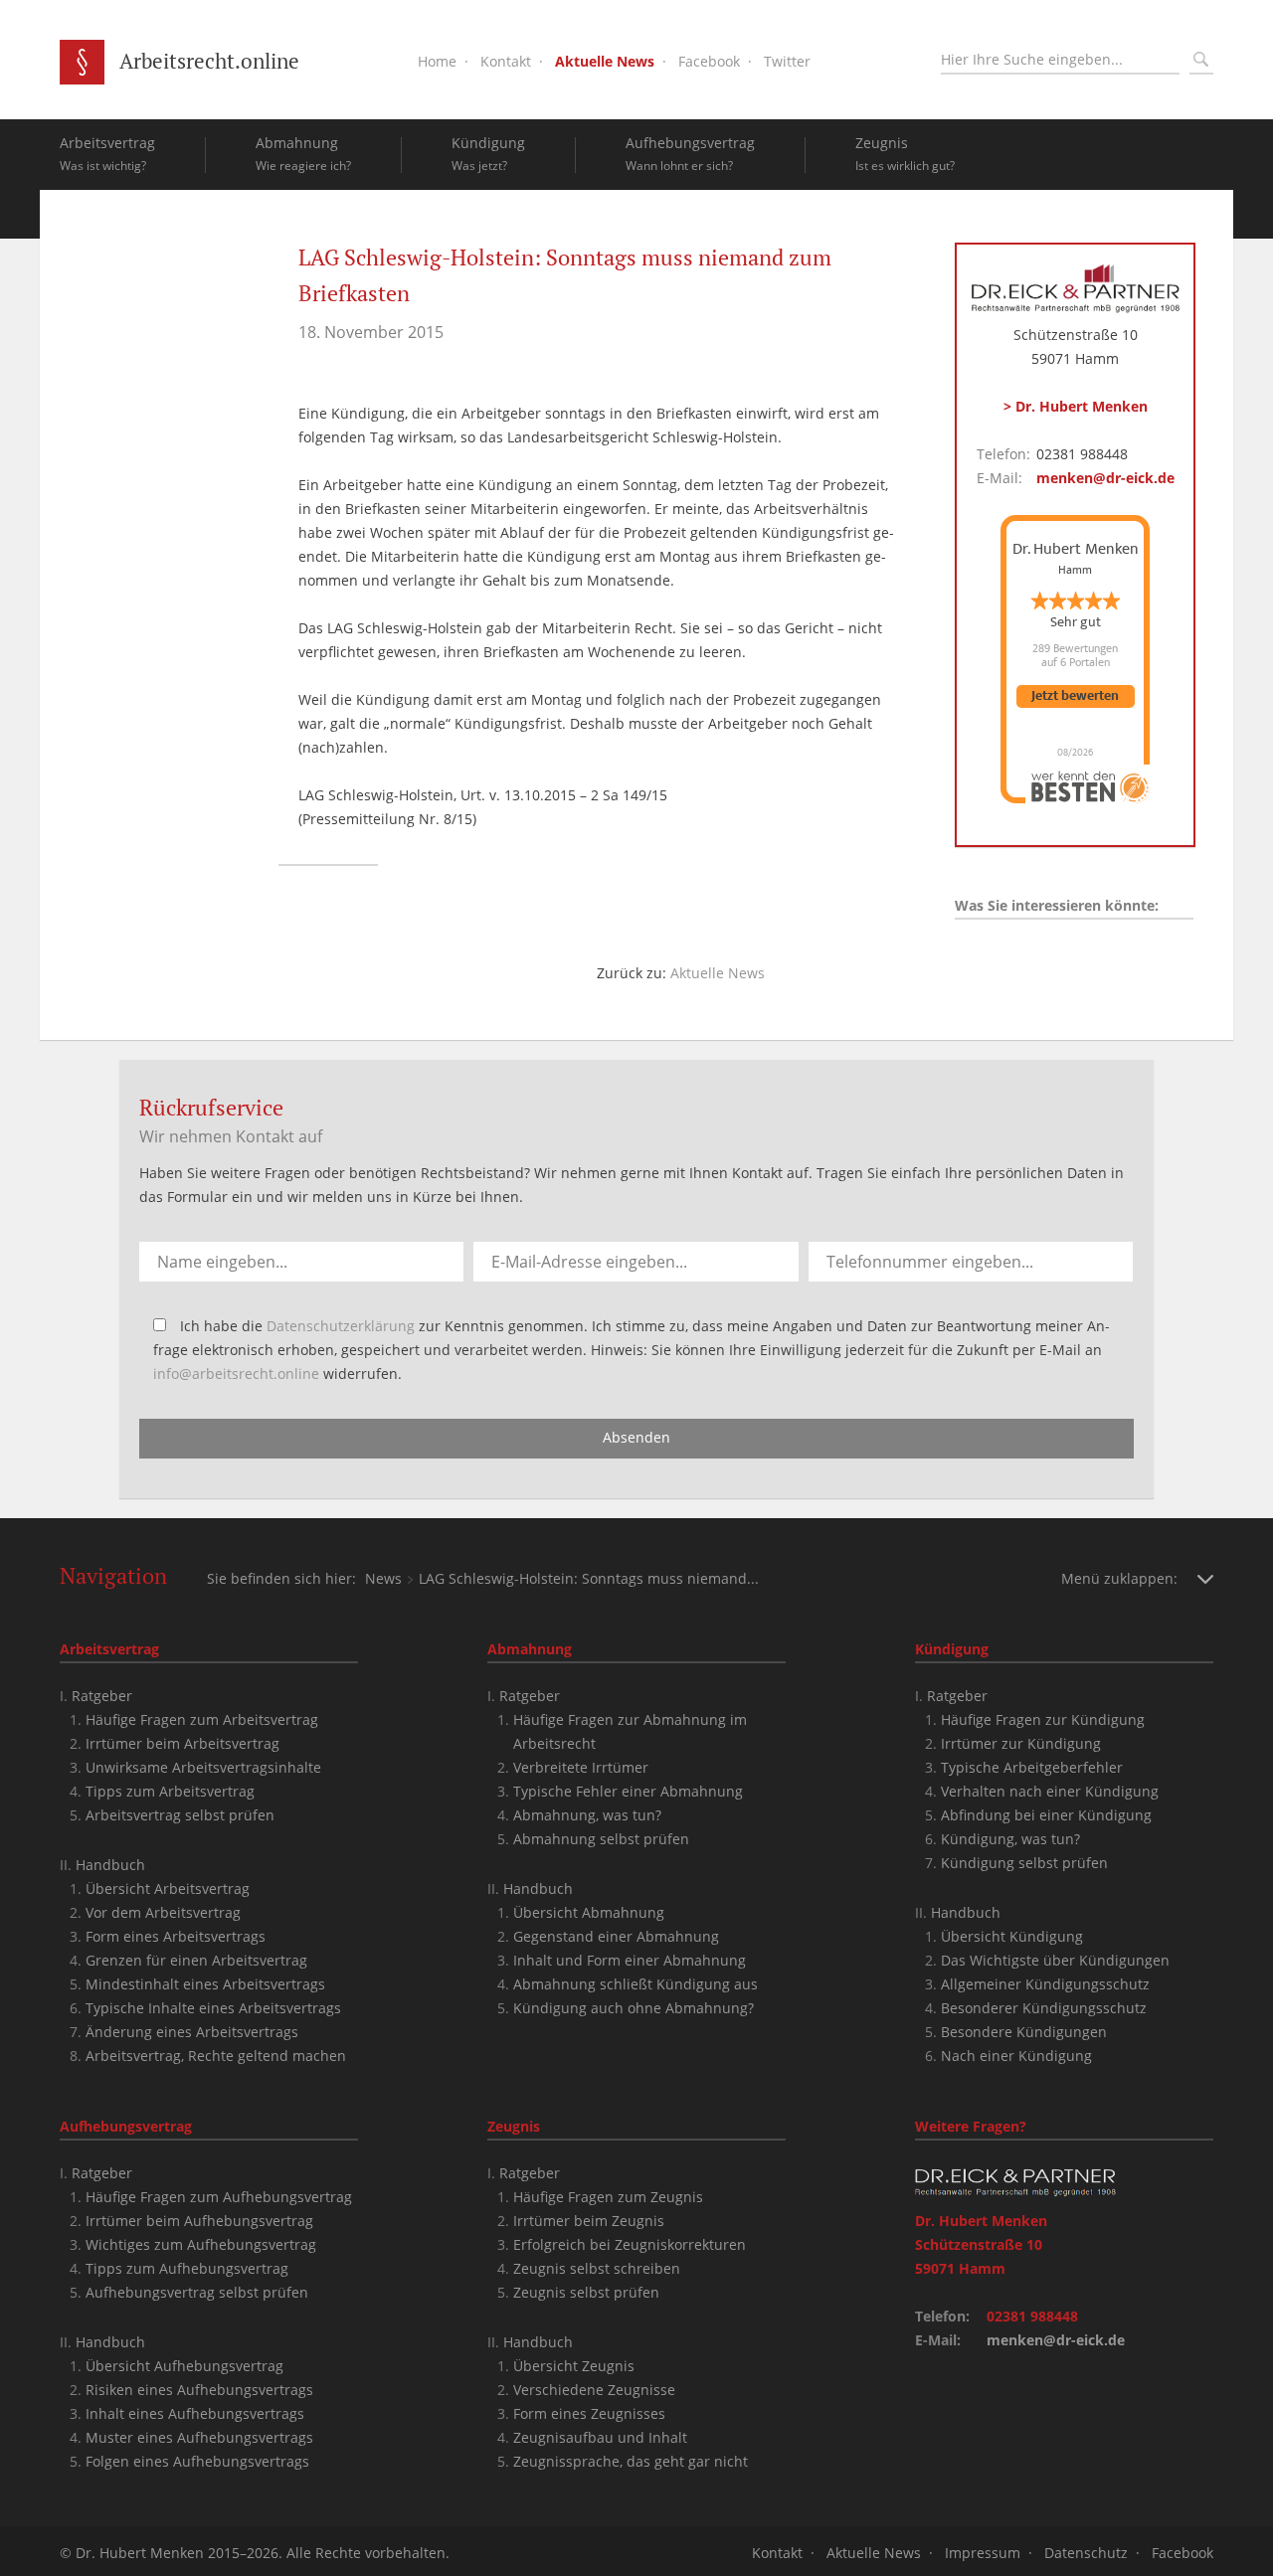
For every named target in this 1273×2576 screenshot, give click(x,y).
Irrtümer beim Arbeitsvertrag (182, 1743)
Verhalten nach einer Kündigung (1050, 1791)
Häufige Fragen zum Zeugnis (608, 2197)
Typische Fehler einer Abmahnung (628, 1791)
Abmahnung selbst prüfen (601, 1839)
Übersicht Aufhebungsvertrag (184, 2366)
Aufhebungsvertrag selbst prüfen (197, 2292)
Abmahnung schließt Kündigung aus (636, 1984)
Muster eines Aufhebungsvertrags (199, 2437)
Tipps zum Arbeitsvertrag (170, 1791)
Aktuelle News (605, 61)
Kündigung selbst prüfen (1024, 1863)
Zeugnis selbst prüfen (586, 2292)
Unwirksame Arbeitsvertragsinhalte (203, 1767)
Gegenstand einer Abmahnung (616, 1936)
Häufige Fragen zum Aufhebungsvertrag (219, 2197)
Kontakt (506, 61)
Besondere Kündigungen (1024, 2032)
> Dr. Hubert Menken (1076, 406)
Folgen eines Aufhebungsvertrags (197, 2461)
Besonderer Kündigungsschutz (1044, 2008)
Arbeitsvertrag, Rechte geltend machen (216, 2056)
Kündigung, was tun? (1010, 1839)
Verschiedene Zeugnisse (594, 2390)
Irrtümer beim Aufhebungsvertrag (199, 2221)
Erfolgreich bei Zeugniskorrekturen (630, 2244)
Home (437, 61)
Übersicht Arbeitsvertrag (168, 1889)
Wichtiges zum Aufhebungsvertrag (201, 2244)
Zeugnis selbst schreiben (597, 2268)
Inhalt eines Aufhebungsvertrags (195, 2413)
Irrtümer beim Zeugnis (589, 2221)
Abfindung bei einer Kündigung (1046, 1815)
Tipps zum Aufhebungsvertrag (187, 2268)
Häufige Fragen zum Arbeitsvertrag (202, 1719)
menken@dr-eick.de (1105, 478)
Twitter (787, 61)
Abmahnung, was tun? (587, 1815)
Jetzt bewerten (1075, 696)
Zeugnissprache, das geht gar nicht (631, 2461)
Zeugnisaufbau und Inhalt (600, 2437)
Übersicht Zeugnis (574, 2366)
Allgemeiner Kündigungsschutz (1045, 1984)
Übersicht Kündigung (1012, 1936)
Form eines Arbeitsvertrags (176, 1936)
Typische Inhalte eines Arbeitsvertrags (213, 2008)
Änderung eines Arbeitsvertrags (192, 2032)
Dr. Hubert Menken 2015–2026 (177, 2553)
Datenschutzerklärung (341, 1326)
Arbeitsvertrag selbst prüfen (180, 1815)
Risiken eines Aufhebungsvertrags (199, 2390)
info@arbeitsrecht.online (236, 1374)
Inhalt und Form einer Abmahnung (630, 1960)
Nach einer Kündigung (1016, 2056)
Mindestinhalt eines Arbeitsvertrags (205, 1984)
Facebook (709, 61)
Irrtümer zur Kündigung (1021, 1743)
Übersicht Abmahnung (589, 1912)
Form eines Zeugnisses (589, 2413)
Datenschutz (1086, 2553)
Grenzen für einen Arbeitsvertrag (196, 1960)
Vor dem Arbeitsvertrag (163, 1912)
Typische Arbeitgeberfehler (1032, 1767)
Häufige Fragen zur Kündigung (1043, 1719)
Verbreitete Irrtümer (581, 1767)
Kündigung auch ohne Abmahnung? (634, 2008)
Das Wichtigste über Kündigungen (1055, 1960)
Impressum (983, 2553)
